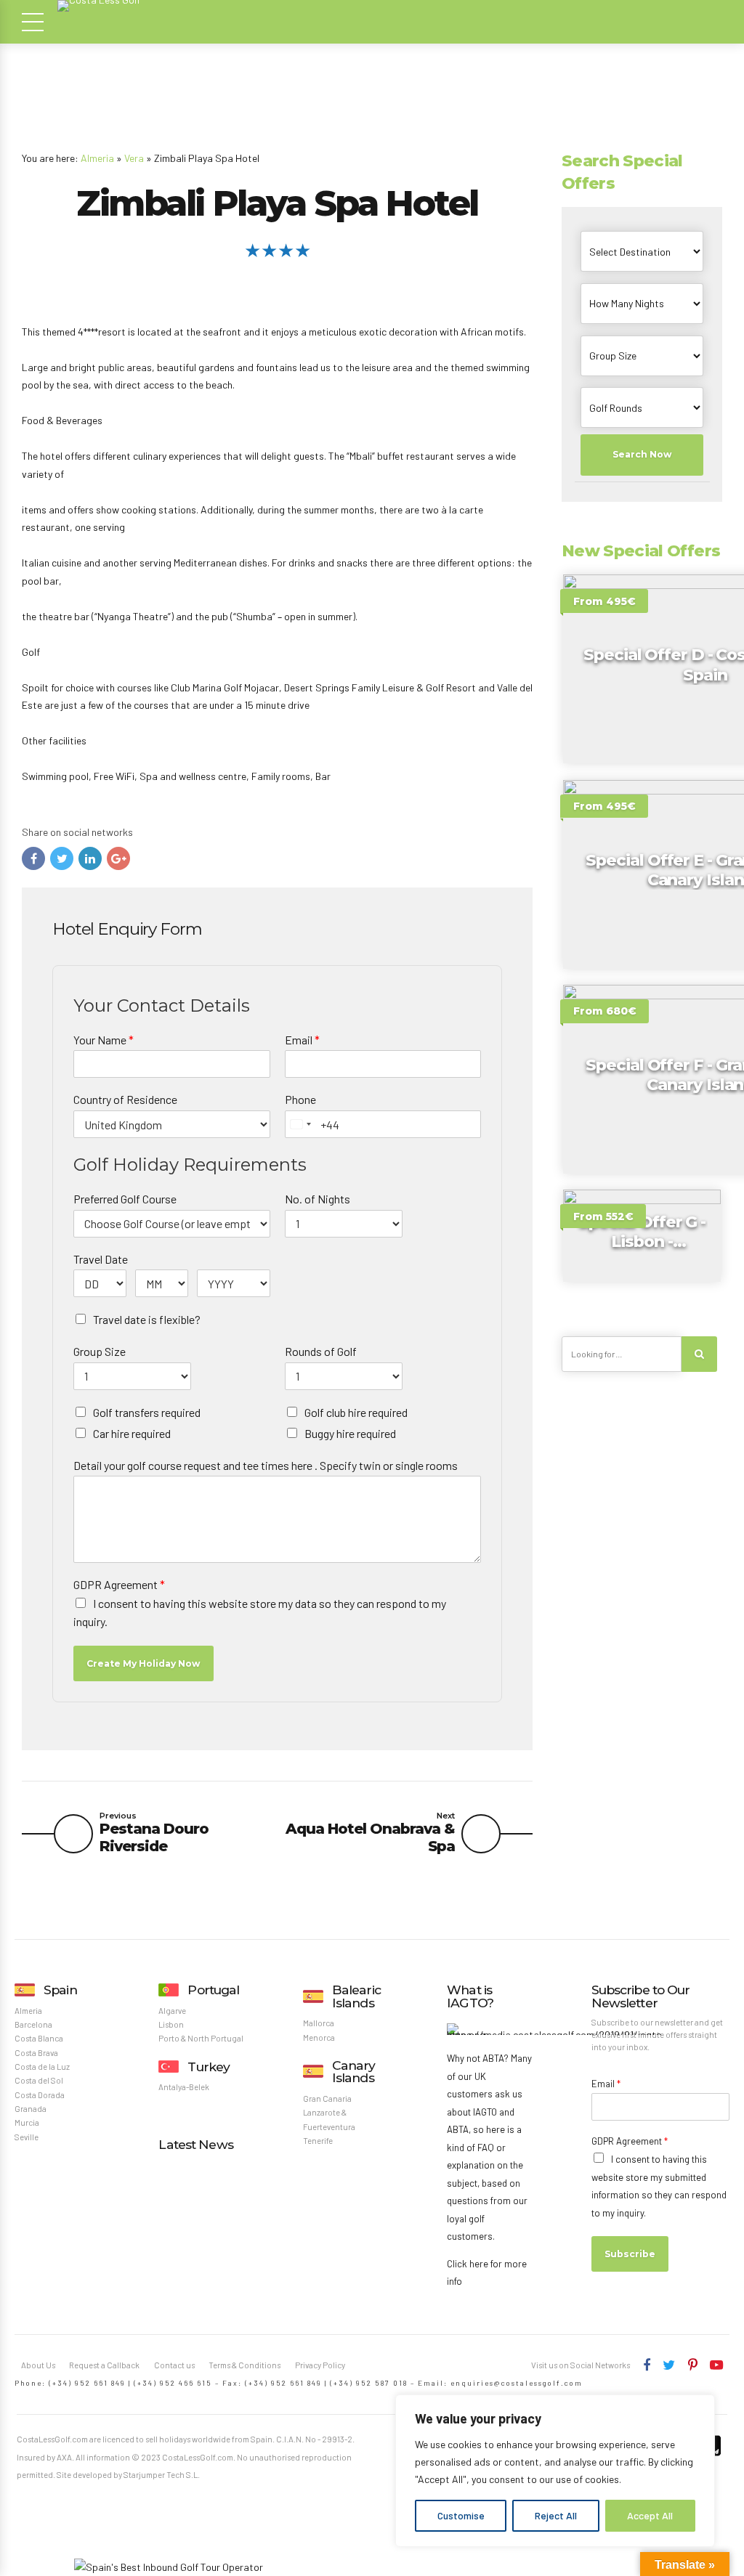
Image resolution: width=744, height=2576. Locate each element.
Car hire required (132, 1433)
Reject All (556, 2515)
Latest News (195, 2144)
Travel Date (101, 1259)
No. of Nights (318, 1199)
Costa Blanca (39, 2038)
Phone (300, 1099)
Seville (27, 2137)
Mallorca (319, 2023)
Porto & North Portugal (201, 2038)
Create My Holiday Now (143, 1663)
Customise (461, 2515)
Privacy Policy (320, 2365)
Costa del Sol (39, 2080)
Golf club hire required (356, 1412)
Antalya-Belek (184, 2087)
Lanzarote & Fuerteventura (329, 2119)
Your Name (104, 1040)
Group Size (100, 1351)
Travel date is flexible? (147, 1319)
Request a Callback (104, 2365)
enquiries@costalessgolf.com (517, 2383)
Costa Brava (36, 2053)
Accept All (650, 2515)
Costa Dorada (40, 2095)
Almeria (97, 158)
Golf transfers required (147, 1412)
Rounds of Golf (321, 1351)
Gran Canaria (327, 2098)
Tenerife (318, 2141)
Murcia (27, 2122)
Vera (134, 158)
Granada (31, 2109)
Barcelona (33, 2024)
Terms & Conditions (244, 2365)
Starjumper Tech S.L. (162, 2475)
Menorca (319, 2037)
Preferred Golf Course (125, 1199)
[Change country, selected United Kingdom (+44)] (300, 1124)
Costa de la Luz (42, 2067)
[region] (555, 2471)
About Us (38, 2365)
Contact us (174, 2365)
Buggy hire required (350, 1433)
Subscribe (630, 2254)
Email (302, 1040)
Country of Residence (125, 1099)
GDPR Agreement (119, 1584)
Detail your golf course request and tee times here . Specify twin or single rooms (266, 1465)
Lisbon (171, 2024)
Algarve (172, 2011)
